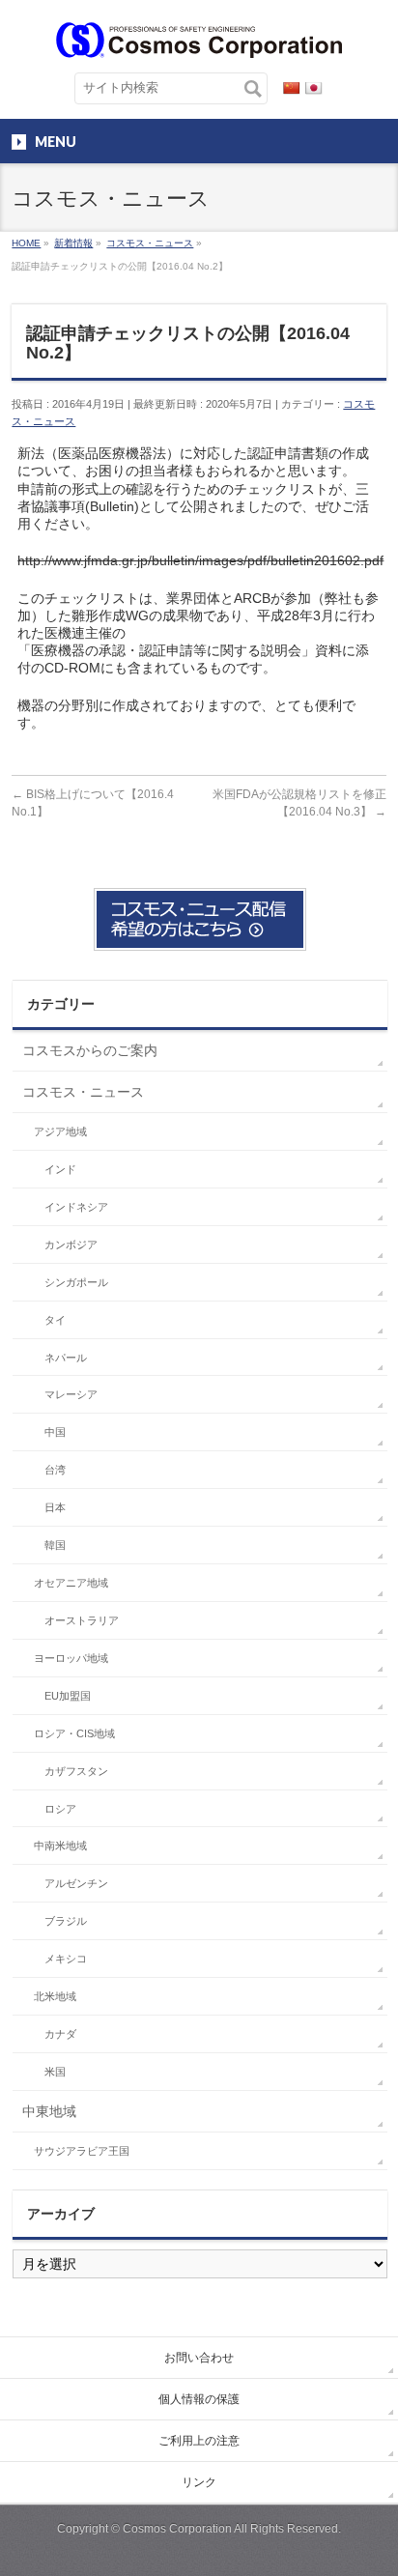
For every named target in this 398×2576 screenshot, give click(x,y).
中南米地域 (60, 1846)
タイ (55, 1320)
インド (60, 1169)
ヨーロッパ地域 (71, 1658)
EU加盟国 (68, 1696)
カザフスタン (76, 1771)
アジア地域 (60, 1131)
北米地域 (55, 1996)
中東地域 (49, 2111)
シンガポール (76, 1282)
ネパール (66, 1358)
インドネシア (76, 1207)
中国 (55, 1432)
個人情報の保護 (199, 2399)
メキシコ (66, 1959)
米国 (55, 2072)
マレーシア (71, 1394)
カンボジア (71, 1245)
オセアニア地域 (71, 1583)
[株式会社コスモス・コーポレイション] (199, 36)
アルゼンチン (76, 1883)
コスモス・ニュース (83, 1092)
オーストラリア (82, 1620)
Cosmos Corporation (177, 2529)
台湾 (55, 1470)
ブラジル (66, 1921)
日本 (55, 1507)
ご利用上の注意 (199, 2441)
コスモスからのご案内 (90, 1050)
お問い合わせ (199, 2358)
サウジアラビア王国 (82, 2151)
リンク (199, 2482)
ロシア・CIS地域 (74, 1733)
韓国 (55, 1545)
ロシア (60, 1809)
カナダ (60, 2034)
